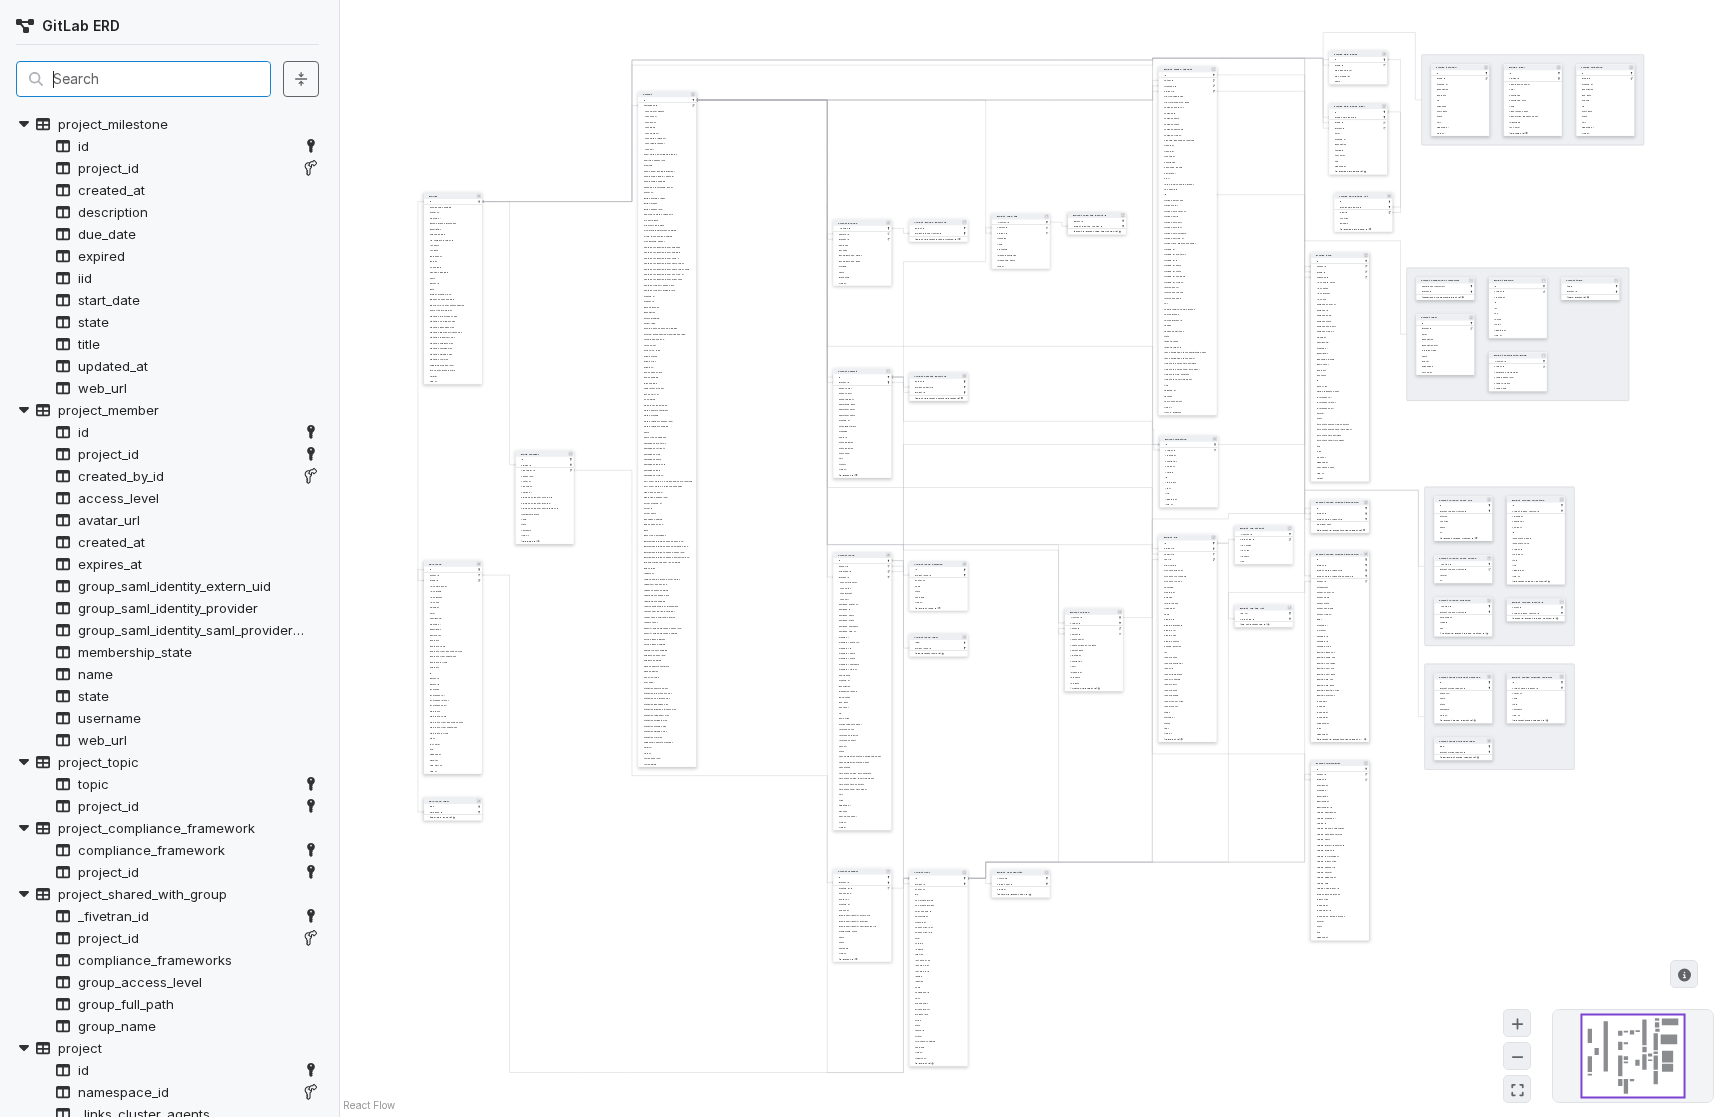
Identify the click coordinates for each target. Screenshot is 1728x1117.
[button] (167, 124)
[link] (311, 146)
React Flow (369, 1105)
